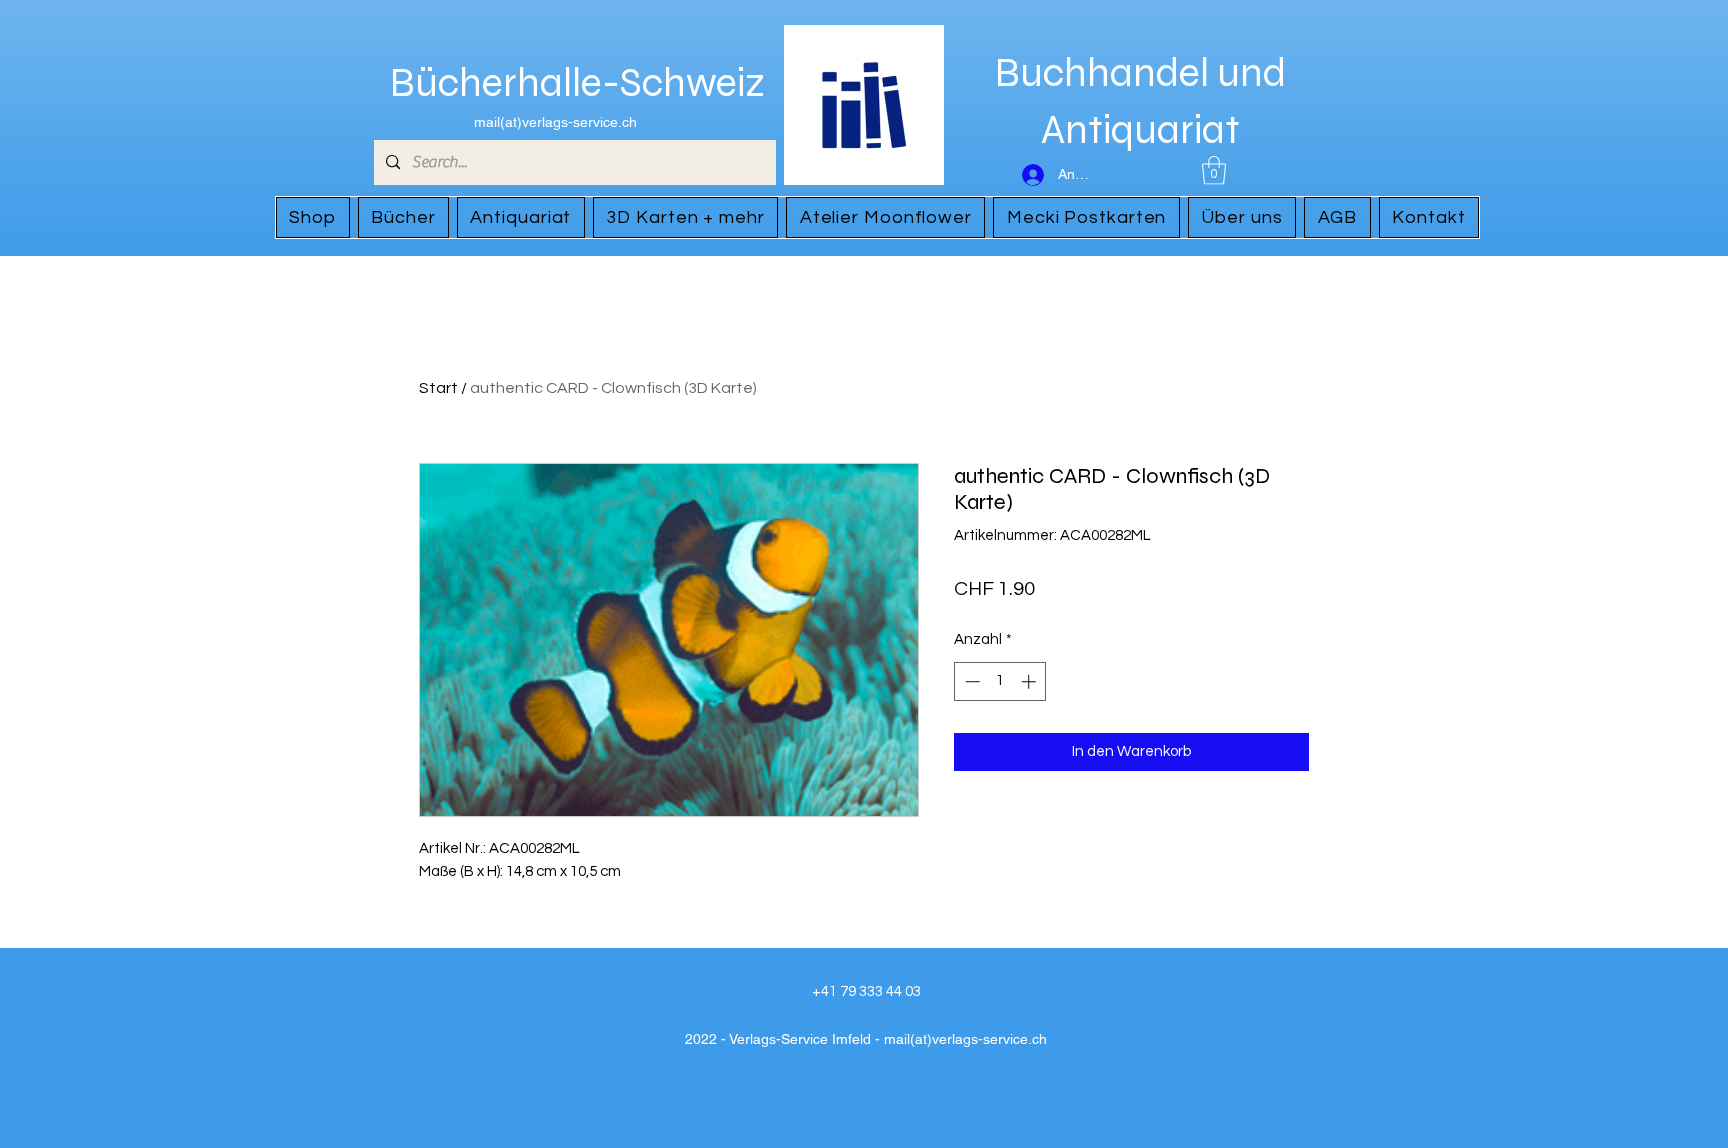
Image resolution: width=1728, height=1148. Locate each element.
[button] (1214, 170)
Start (438, 388)
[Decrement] (970, 681)
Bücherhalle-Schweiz (577, 83)
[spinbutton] (1000, 681)
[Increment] (1030, 681)
